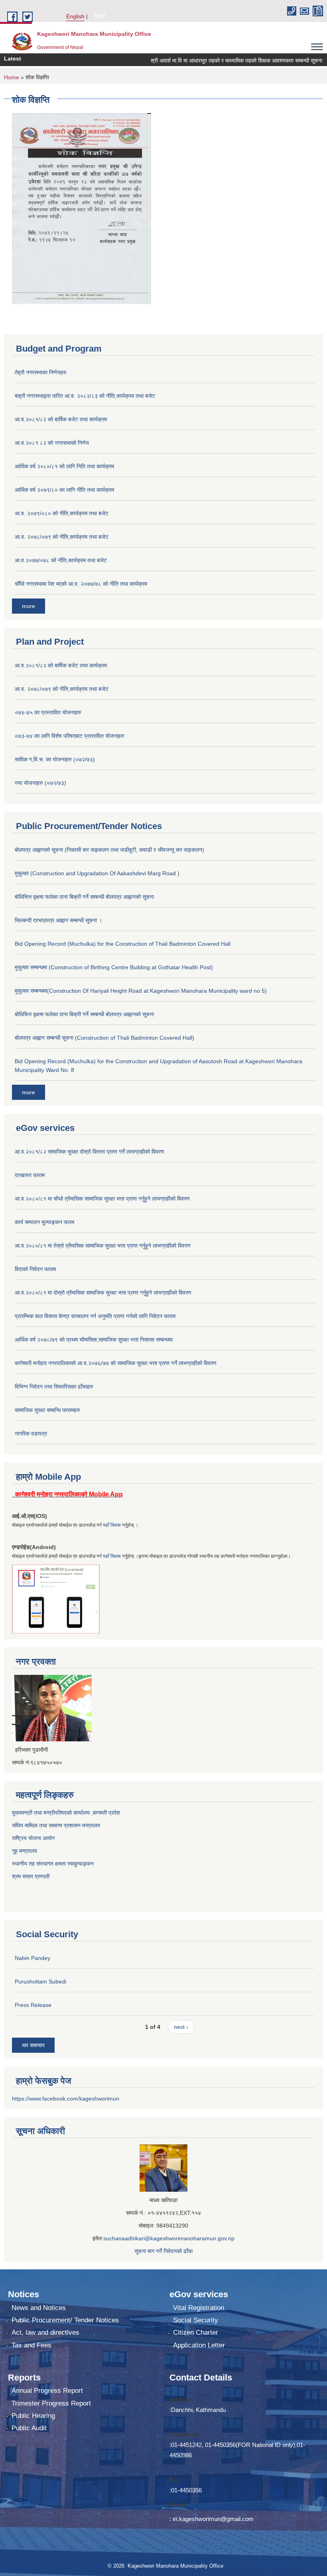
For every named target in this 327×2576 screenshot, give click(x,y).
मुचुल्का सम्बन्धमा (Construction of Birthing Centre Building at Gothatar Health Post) (114, 967)
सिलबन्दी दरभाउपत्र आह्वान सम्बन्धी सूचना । (58, 920)
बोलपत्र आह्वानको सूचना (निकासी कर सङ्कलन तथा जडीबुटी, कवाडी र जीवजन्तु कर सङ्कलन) (109, 850)
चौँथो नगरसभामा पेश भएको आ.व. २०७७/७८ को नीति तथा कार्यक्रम (81, 584)
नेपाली (99, 16)
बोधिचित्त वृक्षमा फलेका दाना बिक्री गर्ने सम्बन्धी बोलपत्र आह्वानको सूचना (84, 897)
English (75, 16)
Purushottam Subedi (40, 1981)
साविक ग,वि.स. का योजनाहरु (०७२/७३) (55, 759)
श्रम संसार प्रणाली (32, 1876)
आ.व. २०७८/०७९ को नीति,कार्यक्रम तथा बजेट (62, 537)
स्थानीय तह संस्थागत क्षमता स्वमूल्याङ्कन (53, 1864)
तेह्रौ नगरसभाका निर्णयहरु (41, 372)
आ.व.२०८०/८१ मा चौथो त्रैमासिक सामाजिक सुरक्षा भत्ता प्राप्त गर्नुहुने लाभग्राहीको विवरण (102, 1199)
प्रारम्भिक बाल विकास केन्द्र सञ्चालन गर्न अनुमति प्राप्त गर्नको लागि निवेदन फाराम (95, 1316)
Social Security (196, 2320)
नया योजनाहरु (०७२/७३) (40, 783)
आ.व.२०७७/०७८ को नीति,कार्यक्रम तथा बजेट (61, 560)
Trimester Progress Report (51, 2403)
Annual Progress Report (47, 2391)
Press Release (33, 2005)
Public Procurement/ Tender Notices (65, 2320)
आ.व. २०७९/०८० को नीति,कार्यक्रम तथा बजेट (62, 513)
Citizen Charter (196, 2332)
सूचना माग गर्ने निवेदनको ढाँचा (163, 2251)
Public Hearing (33, 2416)
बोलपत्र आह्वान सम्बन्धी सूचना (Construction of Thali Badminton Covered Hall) (104, 1038)
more (29, 606)
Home (12, 77)
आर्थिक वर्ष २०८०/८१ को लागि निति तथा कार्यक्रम (64, 466)
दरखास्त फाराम (30, 1175)
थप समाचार (33, 2045)
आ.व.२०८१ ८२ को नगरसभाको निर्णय (52, 443)
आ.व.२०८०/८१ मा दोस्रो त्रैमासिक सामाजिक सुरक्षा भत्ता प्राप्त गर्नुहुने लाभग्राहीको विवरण (103, 1293)
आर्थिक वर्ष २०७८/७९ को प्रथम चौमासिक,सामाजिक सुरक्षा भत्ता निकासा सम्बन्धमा (94, 1340)
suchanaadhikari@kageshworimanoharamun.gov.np (169, 2238)
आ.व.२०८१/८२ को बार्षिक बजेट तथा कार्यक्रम (61, 419)
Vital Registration (199, 2308)
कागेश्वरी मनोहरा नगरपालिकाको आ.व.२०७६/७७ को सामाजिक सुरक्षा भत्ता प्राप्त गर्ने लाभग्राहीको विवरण (116, 1363)
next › (181, 2027)
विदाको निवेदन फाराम (35, 1269)
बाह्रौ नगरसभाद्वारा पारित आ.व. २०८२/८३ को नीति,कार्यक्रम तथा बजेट (85, 396)
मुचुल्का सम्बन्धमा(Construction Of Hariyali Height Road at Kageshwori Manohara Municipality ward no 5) (141, 991)
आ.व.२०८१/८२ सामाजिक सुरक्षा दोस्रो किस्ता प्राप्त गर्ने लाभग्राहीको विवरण (90, 1152)
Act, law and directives (45, 2332)
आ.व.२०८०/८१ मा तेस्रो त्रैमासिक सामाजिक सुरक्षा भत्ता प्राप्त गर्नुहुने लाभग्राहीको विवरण (103, 1246)
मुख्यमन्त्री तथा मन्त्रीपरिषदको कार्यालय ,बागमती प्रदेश (66, 1813)
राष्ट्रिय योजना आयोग (33, 1838)
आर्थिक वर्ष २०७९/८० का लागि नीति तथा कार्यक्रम (64, 490)
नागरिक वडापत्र (31, 1434)
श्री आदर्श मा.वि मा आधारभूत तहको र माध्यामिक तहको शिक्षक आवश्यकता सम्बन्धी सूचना (212, 61)
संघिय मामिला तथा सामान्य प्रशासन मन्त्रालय (56, 1825)
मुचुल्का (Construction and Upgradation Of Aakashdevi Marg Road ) (97, 873)
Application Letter (199, 2345)
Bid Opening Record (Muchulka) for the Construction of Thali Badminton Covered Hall (123, 944)
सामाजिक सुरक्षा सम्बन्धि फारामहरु (47, 1410)
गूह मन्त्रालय (25, 1851)
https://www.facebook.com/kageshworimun (66, 2099)
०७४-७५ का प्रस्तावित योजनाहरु (48, 712)
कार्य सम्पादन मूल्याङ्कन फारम (44, 1222)
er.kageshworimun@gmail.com (213, 2519)
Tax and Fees (32, 2345)
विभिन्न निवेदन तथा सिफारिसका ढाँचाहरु (54, 1387)
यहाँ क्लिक (112, 1525)
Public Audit (29, 2428)
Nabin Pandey (33, 1958)
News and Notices (39, 2308)
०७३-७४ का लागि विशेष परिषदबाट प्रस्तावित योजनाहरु (70, 736)
